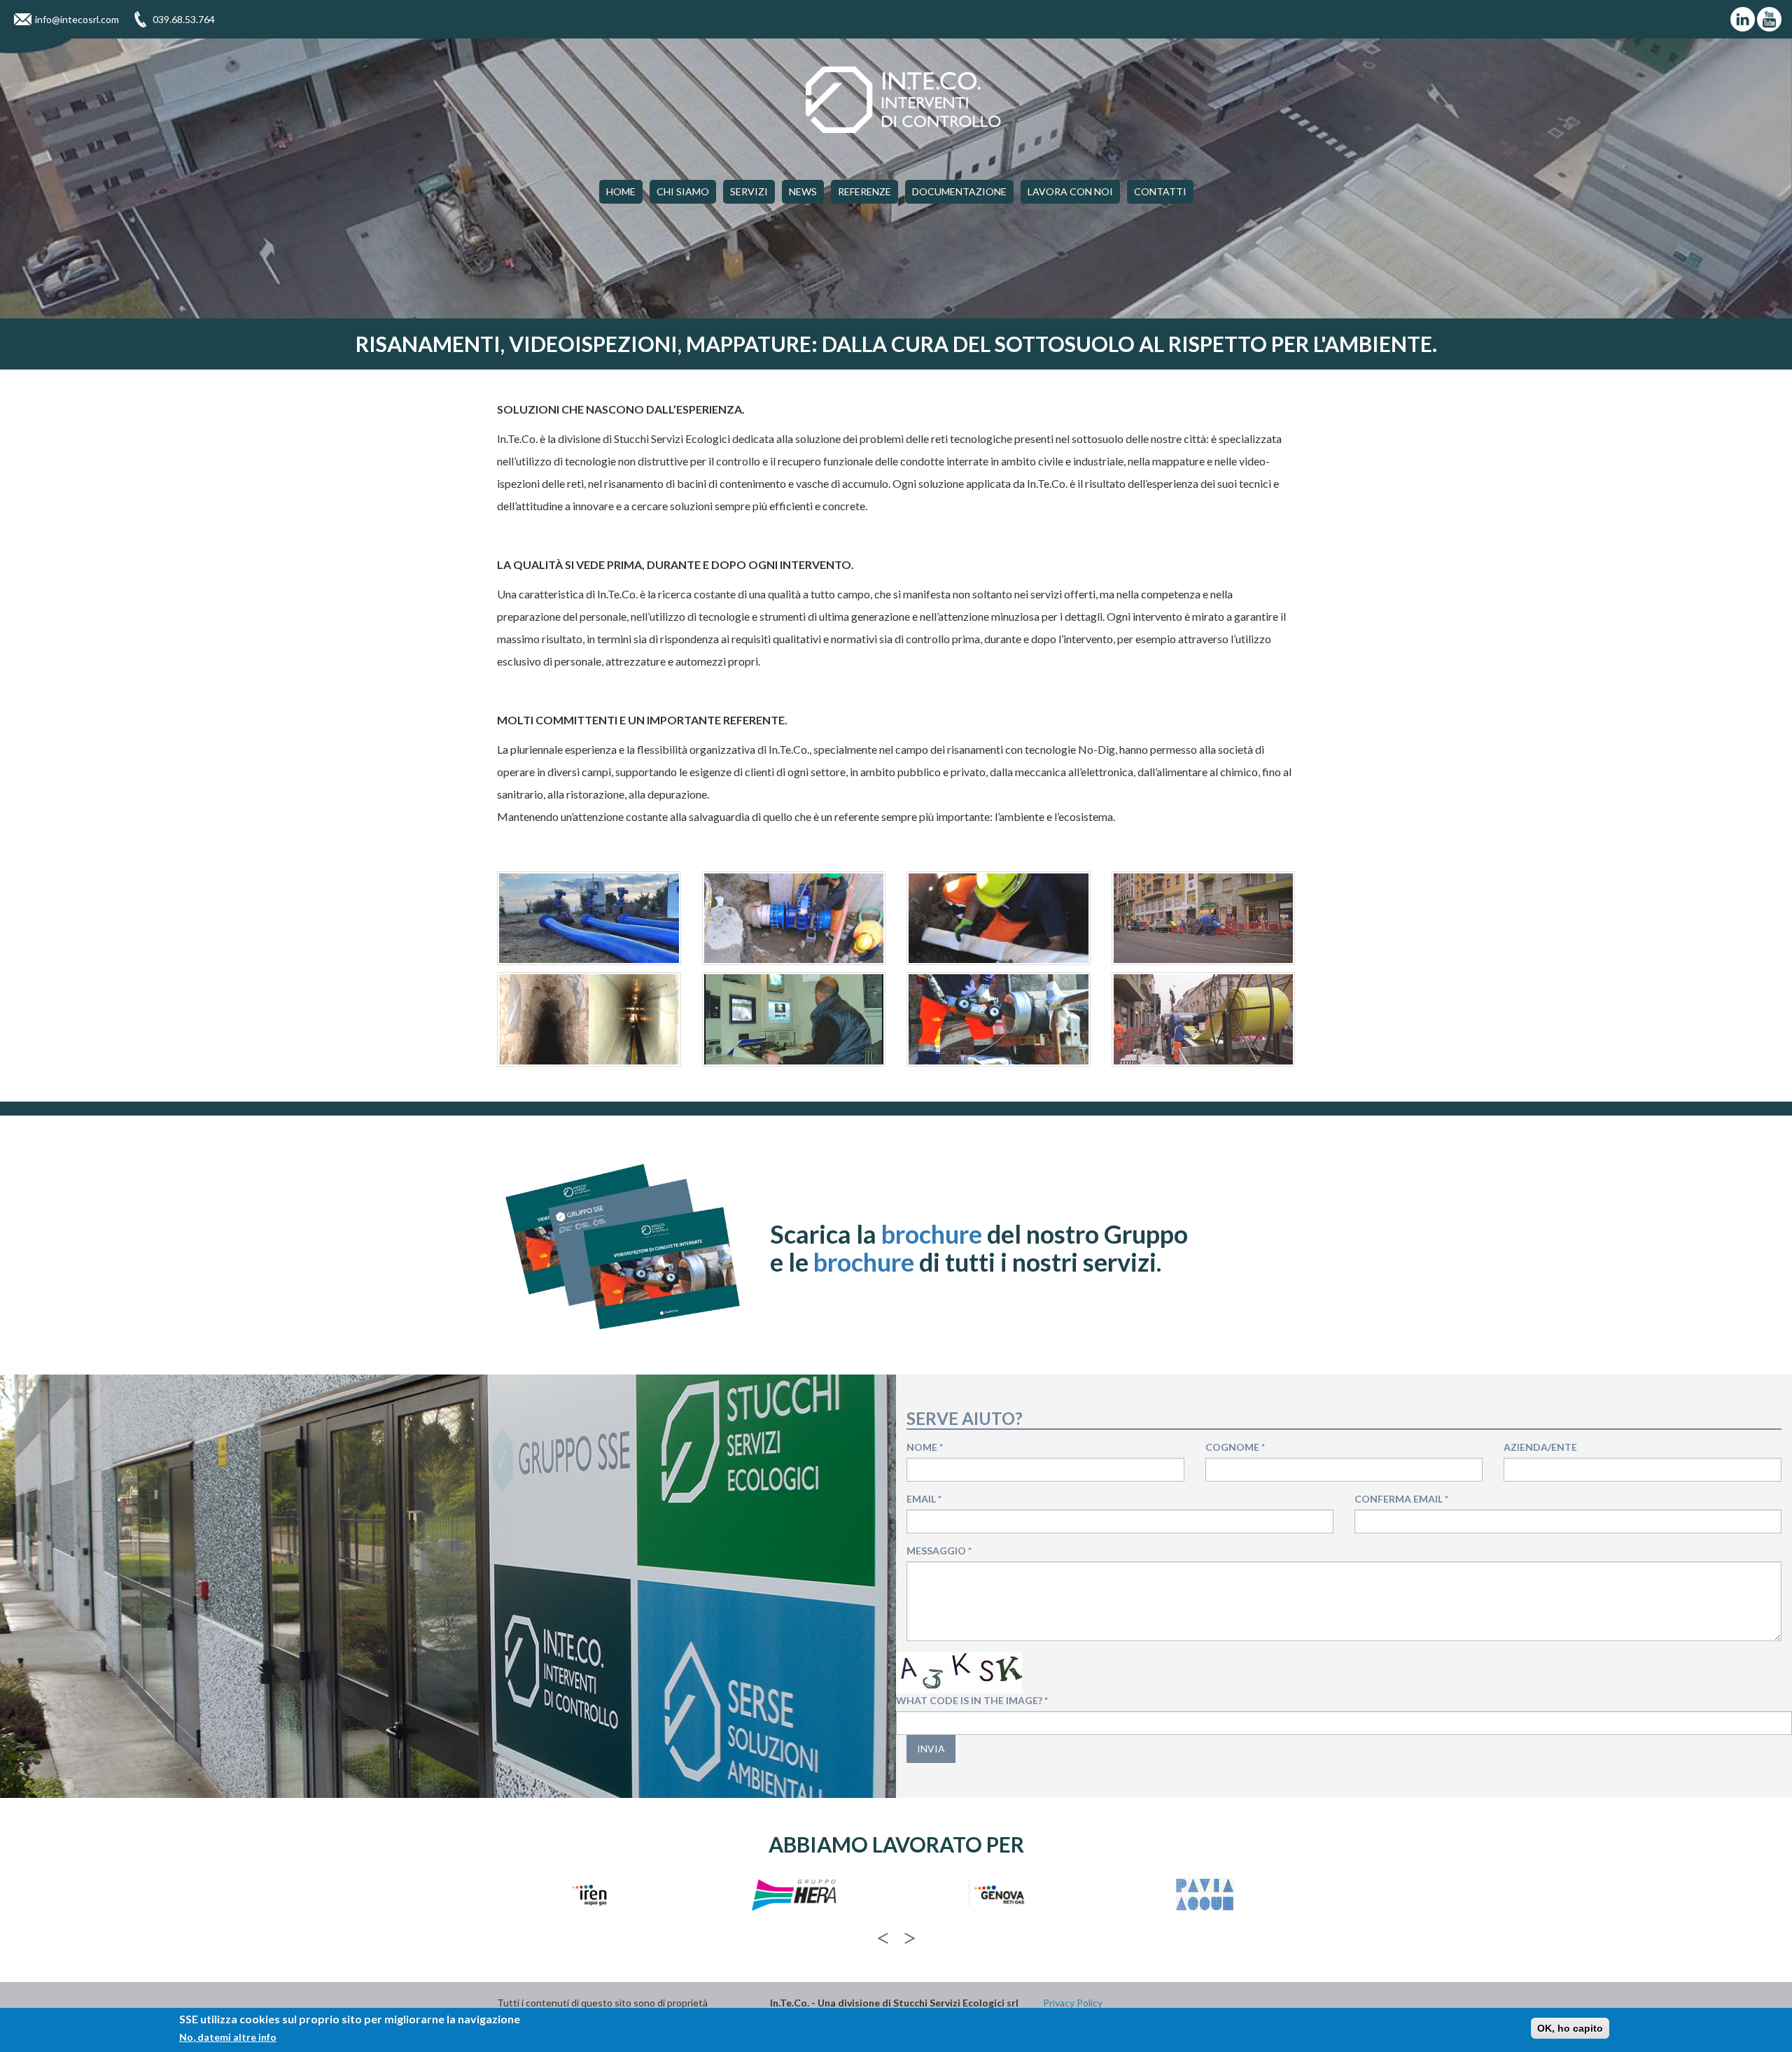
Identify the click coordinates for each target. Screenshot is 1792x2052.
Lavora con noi (1070, 191)
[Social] (1743, 19)
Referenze (864, 191)
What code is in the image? (972, 1700)
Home (621, 191)
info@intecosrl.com (77, 19)
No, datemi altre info (228, 2037)
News (803, 191)
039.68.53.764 (184, 19)
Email (924, 1499)
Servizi (749, 191)
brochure (932, 1234)
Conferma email (1401, 1499)
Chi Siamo (683, 191)
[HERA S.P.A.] (589, 1895)
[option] (589, 1902)
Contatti (1160, 191)
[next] (910, 1938)
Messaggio (939, 1551)
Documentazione (959, 191)
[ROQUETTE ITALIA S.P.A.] (1204, 1895)
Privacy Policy (1073, 2003)
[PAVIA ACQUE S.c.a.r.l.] (999, 1895)
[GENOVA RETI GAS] (794, 1895)
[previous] (883, 1938)
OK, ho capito (1570, 2028)
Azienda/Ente (1540, 1447)
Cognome (1235, 1447)
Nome (925, 1447)
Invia (931, 1749)
